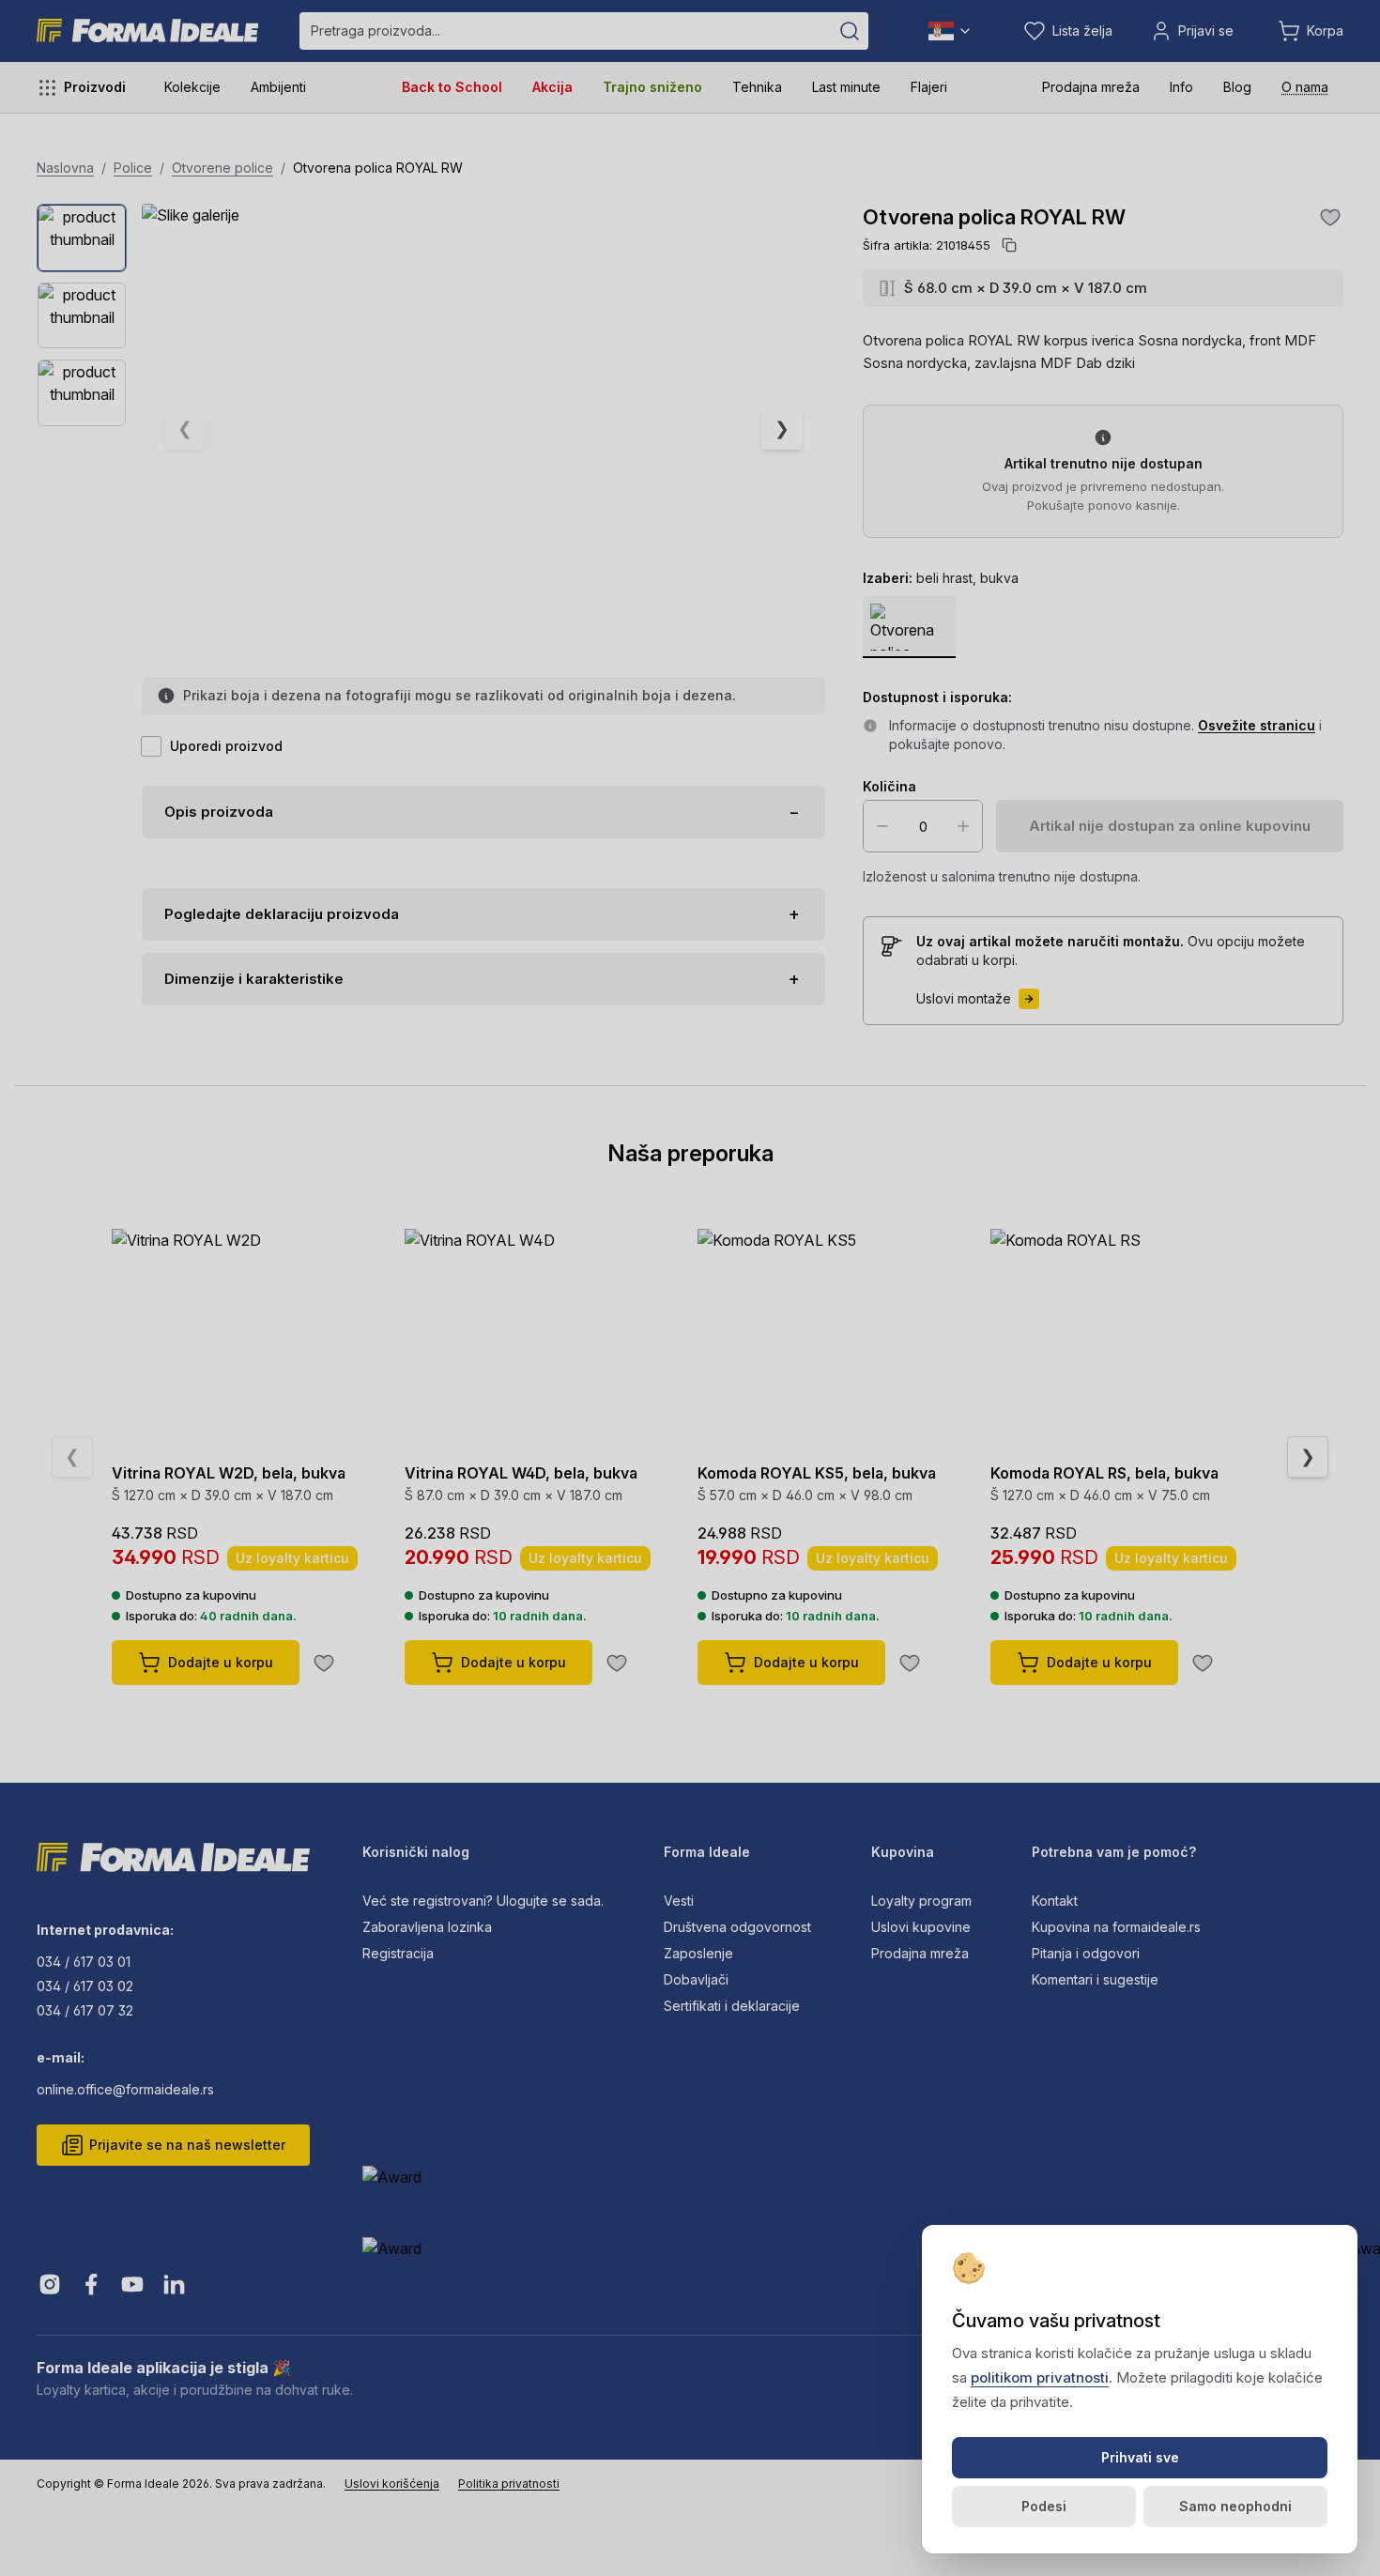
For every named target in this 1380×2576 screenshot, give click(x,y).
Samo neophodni (1235, 2506)
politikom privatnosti (1040, 2377)
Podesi (1044, 2506)
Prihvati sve (1140, 2457)
